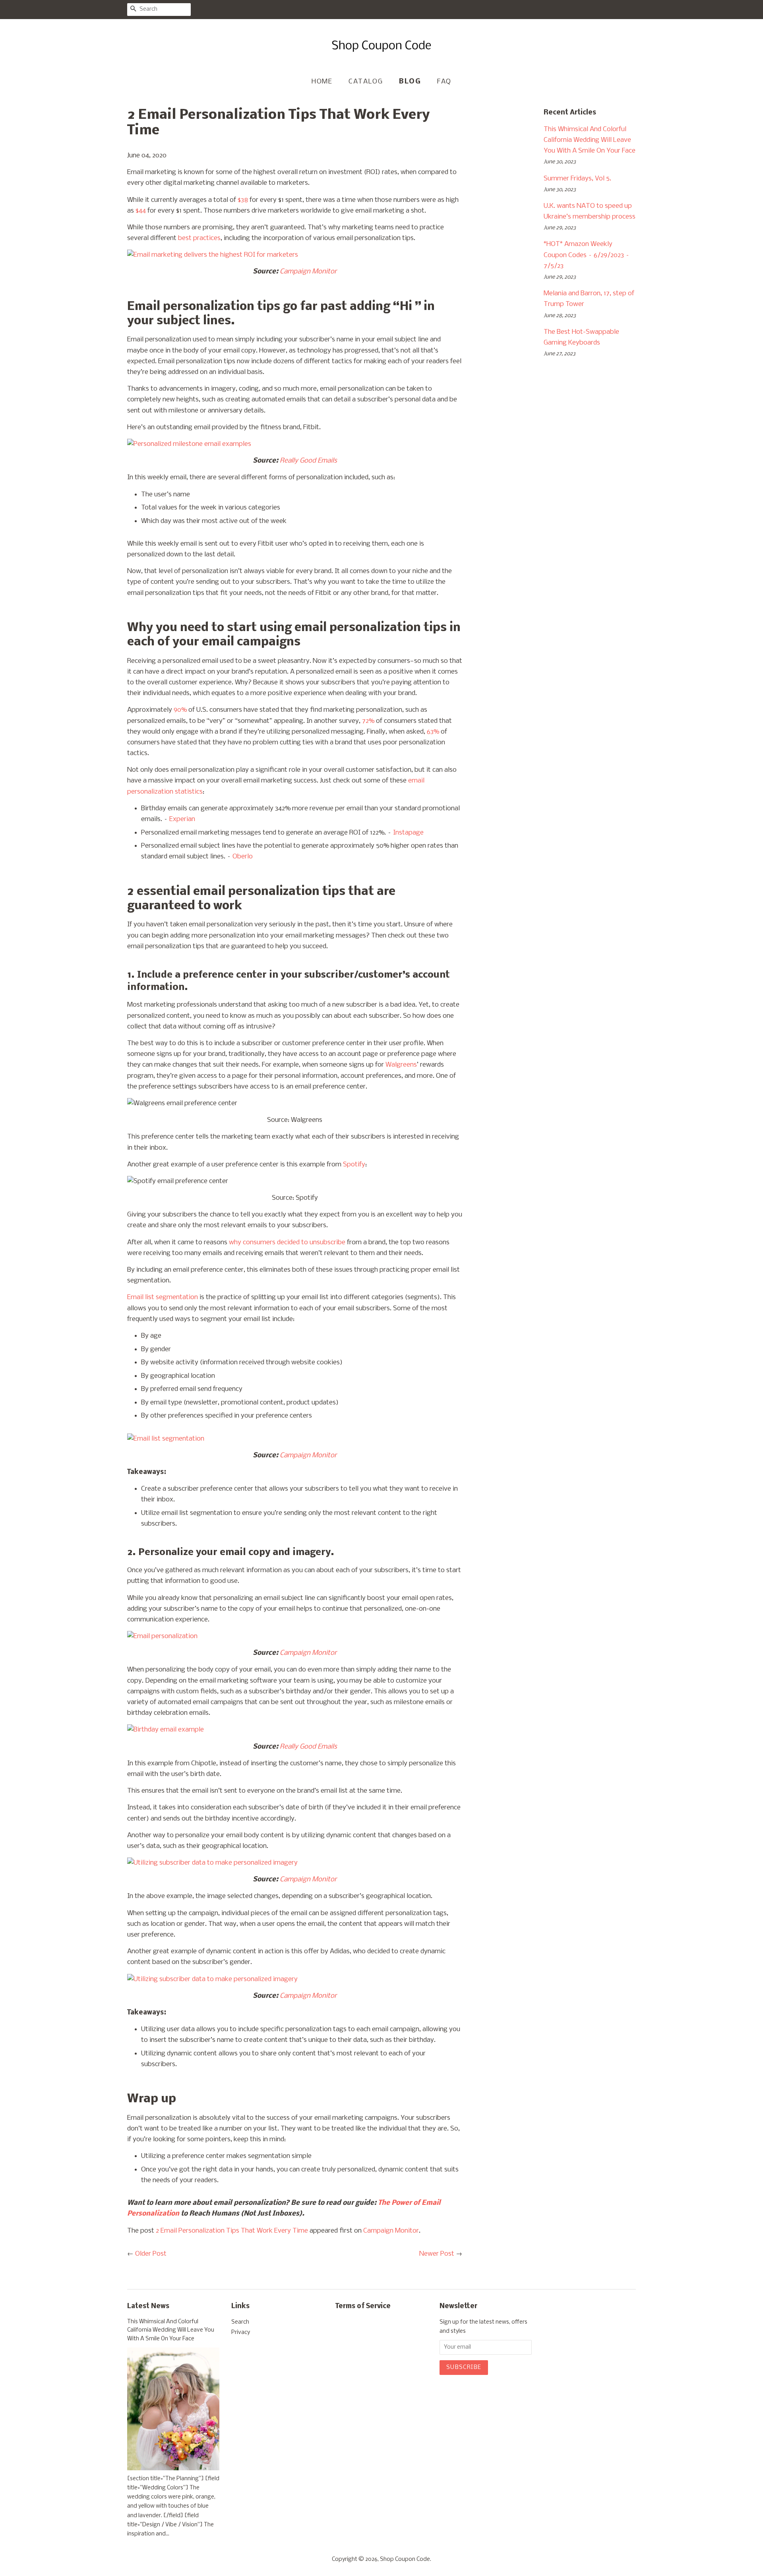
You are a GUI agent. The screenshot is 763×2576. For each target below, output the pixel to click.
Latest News (148, 2306)
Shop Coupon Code (405, 2560)
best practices (199, 238)
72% (367, 721)
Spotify (353, 1165)
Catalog (366, 82)
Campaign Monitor (391, 2231)
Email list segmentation (163, 1297)
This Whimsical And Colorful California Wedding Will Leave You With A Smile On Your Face (590, 140)
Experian (182, 819)
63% (433, 732)
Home (322, 82)
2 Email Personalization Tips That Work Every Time (232, 2231)
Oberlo (243, 857)
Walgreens (401, 1065)
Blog (410, 82)
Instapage (408, 833)
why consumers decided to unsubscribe (287, 1242)
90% (180, 710)
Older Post (151, 2254)
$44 (141, 211)
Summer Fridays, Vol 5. (577, 179)
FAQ (444, 82)
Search (240, 2322)
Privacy (241, 2333)
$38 (243, 200)
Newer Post (437, 2254)
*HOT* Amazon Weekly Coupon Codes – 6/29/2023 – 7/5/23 (587, 255)
